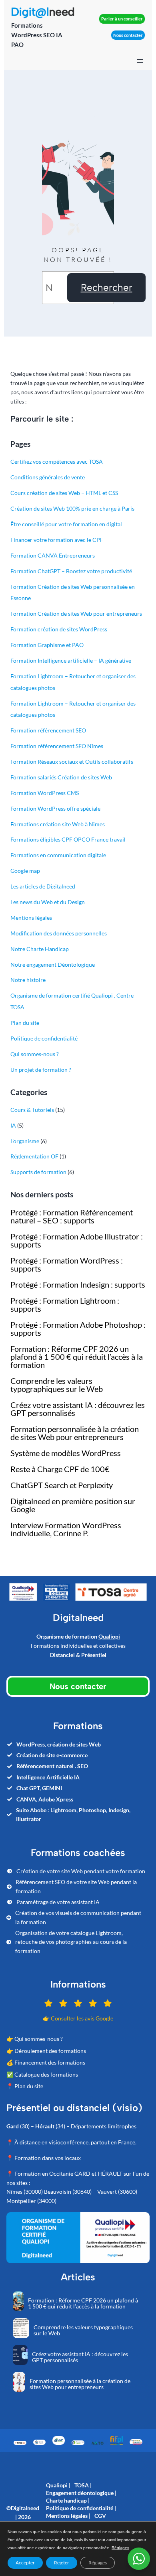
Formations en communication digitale (58, 855)
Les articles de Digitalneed (43, 886)
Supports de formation (38, 1172)
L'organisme (25, 1141)
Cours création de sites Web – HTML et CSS (64, 493)
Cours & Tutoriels (32, 1110)
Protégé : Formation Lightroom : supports (65, 1304)
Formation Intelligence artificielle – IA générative (71, 660)
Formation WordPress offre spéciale (55, 808)
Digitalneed (25, 2508)
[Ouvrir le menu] (140, 61)
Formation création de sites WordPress (59, 629)
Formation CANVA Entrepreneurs (53, 555)
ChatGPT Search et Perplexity (62, 1485)
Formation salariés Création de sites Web (61, 777)
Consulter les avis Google (82, 2018)
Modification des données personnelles (59, 933)
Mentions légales (31, 918)
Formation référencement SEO (48, 730)
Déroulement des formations (50, 2051)
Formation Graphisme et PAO (47, 645)
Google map (25, 871)
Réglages (120, 2548)
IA (13, 1125)
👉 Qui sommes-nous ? (35, 2039)
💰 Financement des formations (46, 2062)
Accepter (25, 2563)
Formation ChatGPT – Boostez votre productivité (71, 571)
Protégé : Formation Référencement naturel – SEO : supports (72, 1216)
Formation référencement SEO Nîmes (57, 746)
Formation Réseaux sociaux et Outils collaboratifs (72, 762)
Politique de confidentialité (44, 1038)
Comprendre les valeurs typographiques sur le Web (57, 1385)
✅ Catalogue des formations (42, 2074)
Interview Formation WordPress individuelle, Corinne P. (66, 1529)
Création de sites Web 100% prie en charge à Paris (72, 508)
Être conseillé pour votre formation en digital (66, 524)
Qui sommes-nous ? (35, 1054)
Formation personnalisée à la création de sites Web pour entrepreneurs (75, 1433)
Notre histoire (28, 980)
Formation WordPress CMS (45, 793)
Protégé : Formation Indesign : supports (78, 1284)
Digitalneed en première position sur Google (73, 1505)
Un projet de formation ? (41, 1070)
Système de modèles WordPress (66, 1453)
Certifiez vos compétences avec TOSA (57, 461)
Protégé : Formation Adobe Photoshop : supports (78, 1329)
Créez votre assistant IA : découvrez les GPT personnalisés (78, 1409)
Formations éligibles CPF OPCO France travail (68, 839)
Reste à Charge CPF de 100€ (60, 1469)
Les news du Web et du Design (48, 902)
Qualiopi (109, 1636)
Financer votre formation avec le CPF (57, 540)
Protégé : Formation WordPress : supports (67, 1264)
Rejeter (62, 2563)
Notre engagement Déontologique (53, 964)
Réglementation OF (34, 1156)
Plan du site (25, 1023)
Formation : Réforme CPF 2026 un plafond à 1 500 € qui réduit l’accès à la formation (77, 1357)
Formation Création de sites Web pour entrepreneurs (76, 614)
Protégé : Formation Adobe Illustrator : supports (77, 1240)
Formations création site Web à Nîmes (58, 824)
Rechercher (107, 287)
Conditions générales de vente (48, 477)
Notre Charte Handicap (40, 949)
